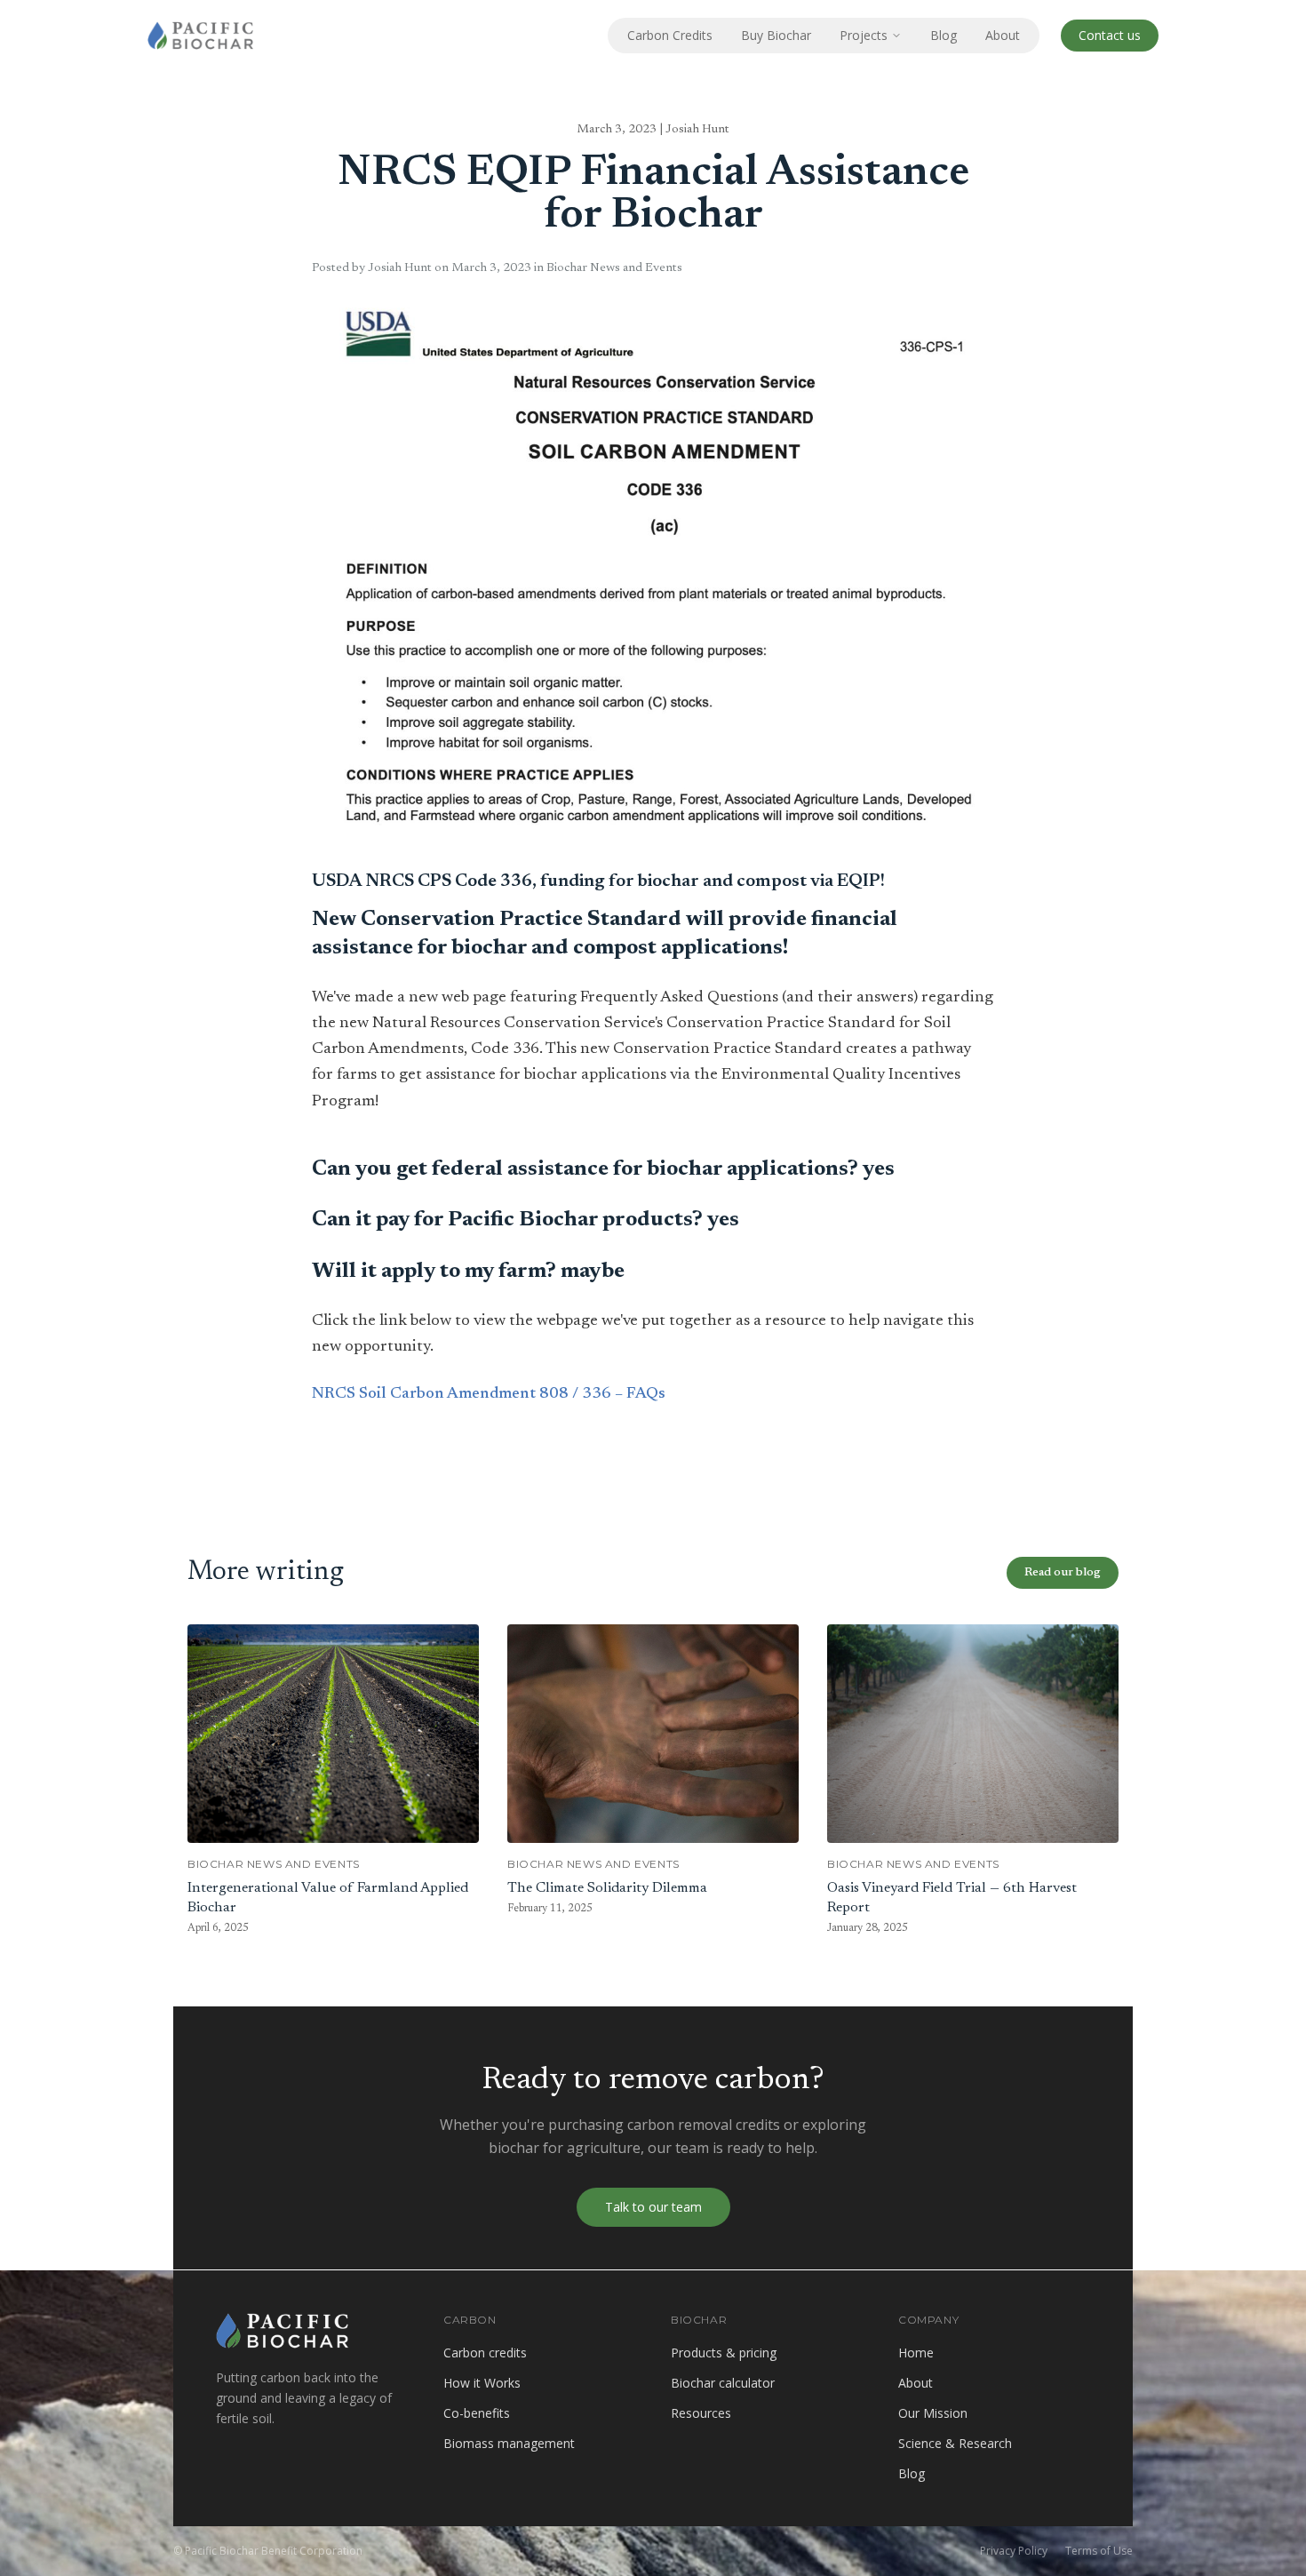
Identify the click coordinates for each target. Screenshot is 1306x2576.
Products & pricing (724, 2353)
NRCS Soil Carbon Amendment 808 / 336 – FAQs (489, 1394)
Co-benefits (477, 2413)
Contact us (1110, 35)
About (1003, 35)
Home (916, 2353)
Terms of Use (1099, 2551)
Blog (944, 35)
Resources (701, 2413)
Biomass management (509, 2443)
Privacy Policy (1014, 2551)
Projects (864, 35)
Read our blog (1063, 1573)
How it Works (482, 2383)
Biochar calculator (723, 2383)
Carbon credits (485, 2353)
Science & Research (955, 2443)
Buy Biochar (776, 35)
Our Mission (933, 2413)
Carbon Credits (670, 35)
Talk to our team (653, 2207)
